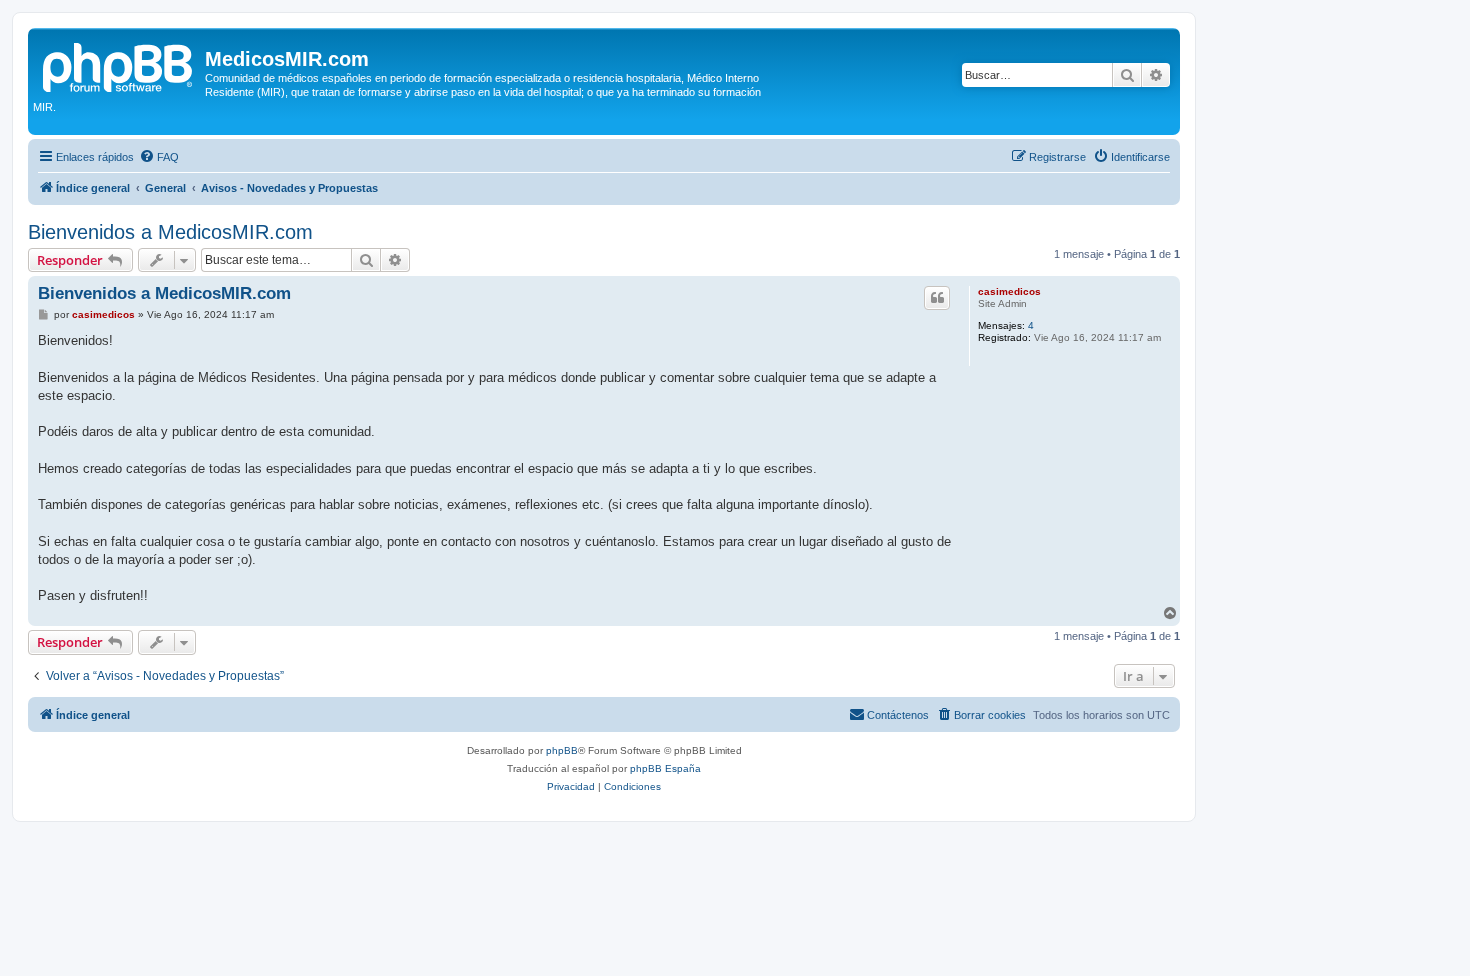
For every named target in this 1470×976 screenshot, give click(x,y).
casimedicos (1009, 291)
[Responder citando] (937, 298)
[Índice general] (119, 65)
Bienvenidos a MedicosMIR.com (170, 232)
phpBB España (665, 768)
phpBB (562, 750)
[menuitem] (159, 157)
